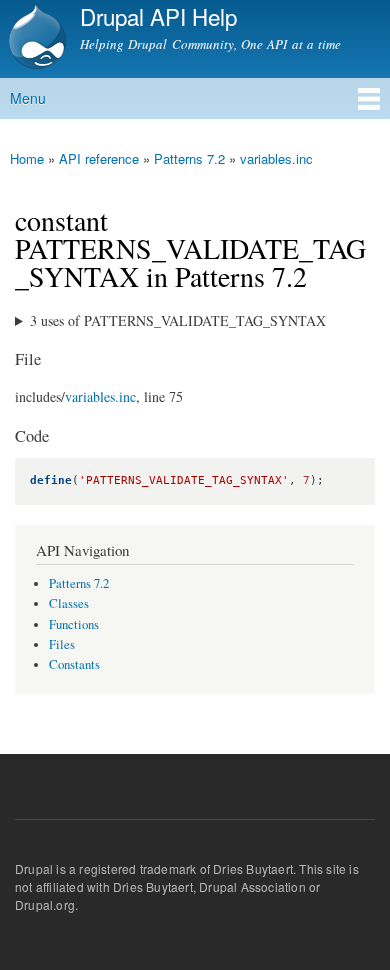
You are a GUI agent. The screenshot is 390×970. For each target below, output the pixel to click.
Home (27, 158)
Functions (74, 624)
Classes (69, 603)
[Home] (35, 39)
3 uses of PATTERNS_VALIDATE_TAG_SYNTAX (178, 320)
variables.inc (276, 158)
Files (62, 644)
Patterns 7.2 (189, 158)
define (51, 480)
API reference (99, 158)
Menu (28, 98)
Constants (74, 664)
